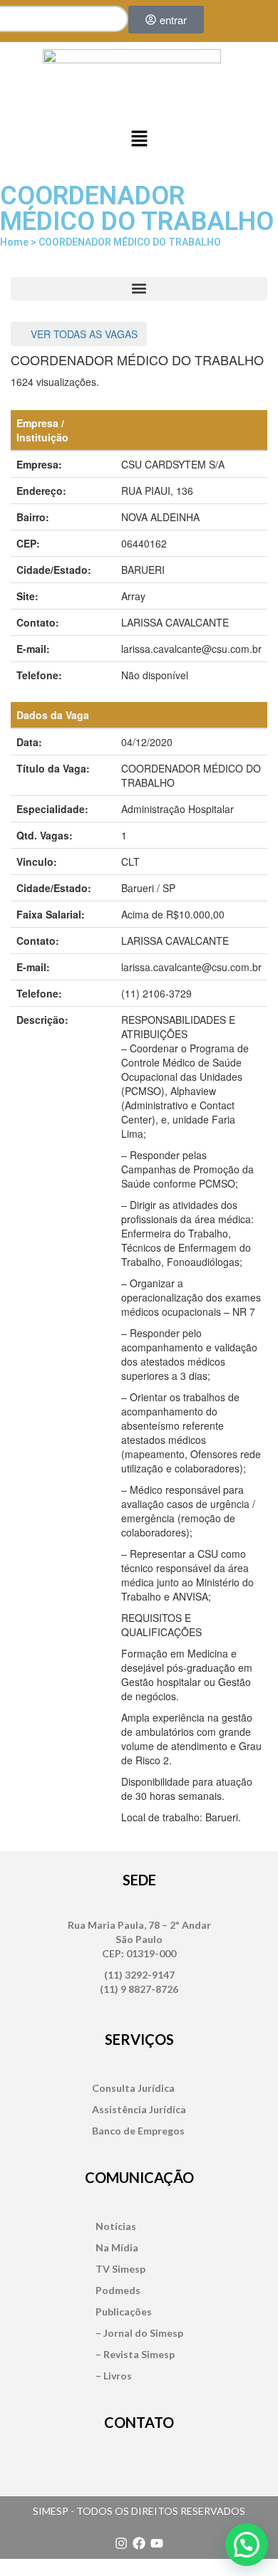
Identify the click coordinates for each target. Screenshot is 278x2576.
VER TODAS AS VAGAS (83, 334)
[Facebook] (139, 2543)
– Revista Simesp (135, 2354)
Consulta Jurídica (133, 2088)
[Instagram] (121, 2543)
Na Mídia (117, 2247)
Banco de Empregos (138, 2131)
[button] (139, 139)
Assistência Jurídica (139, 2109)
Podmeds (118, 2290)
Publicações (124, 2311)
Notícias (116, 2226)
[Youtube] (157, 2543)
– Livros (114, 2376)
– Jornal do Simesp (139, 2333)
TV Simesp (120, 2269)
